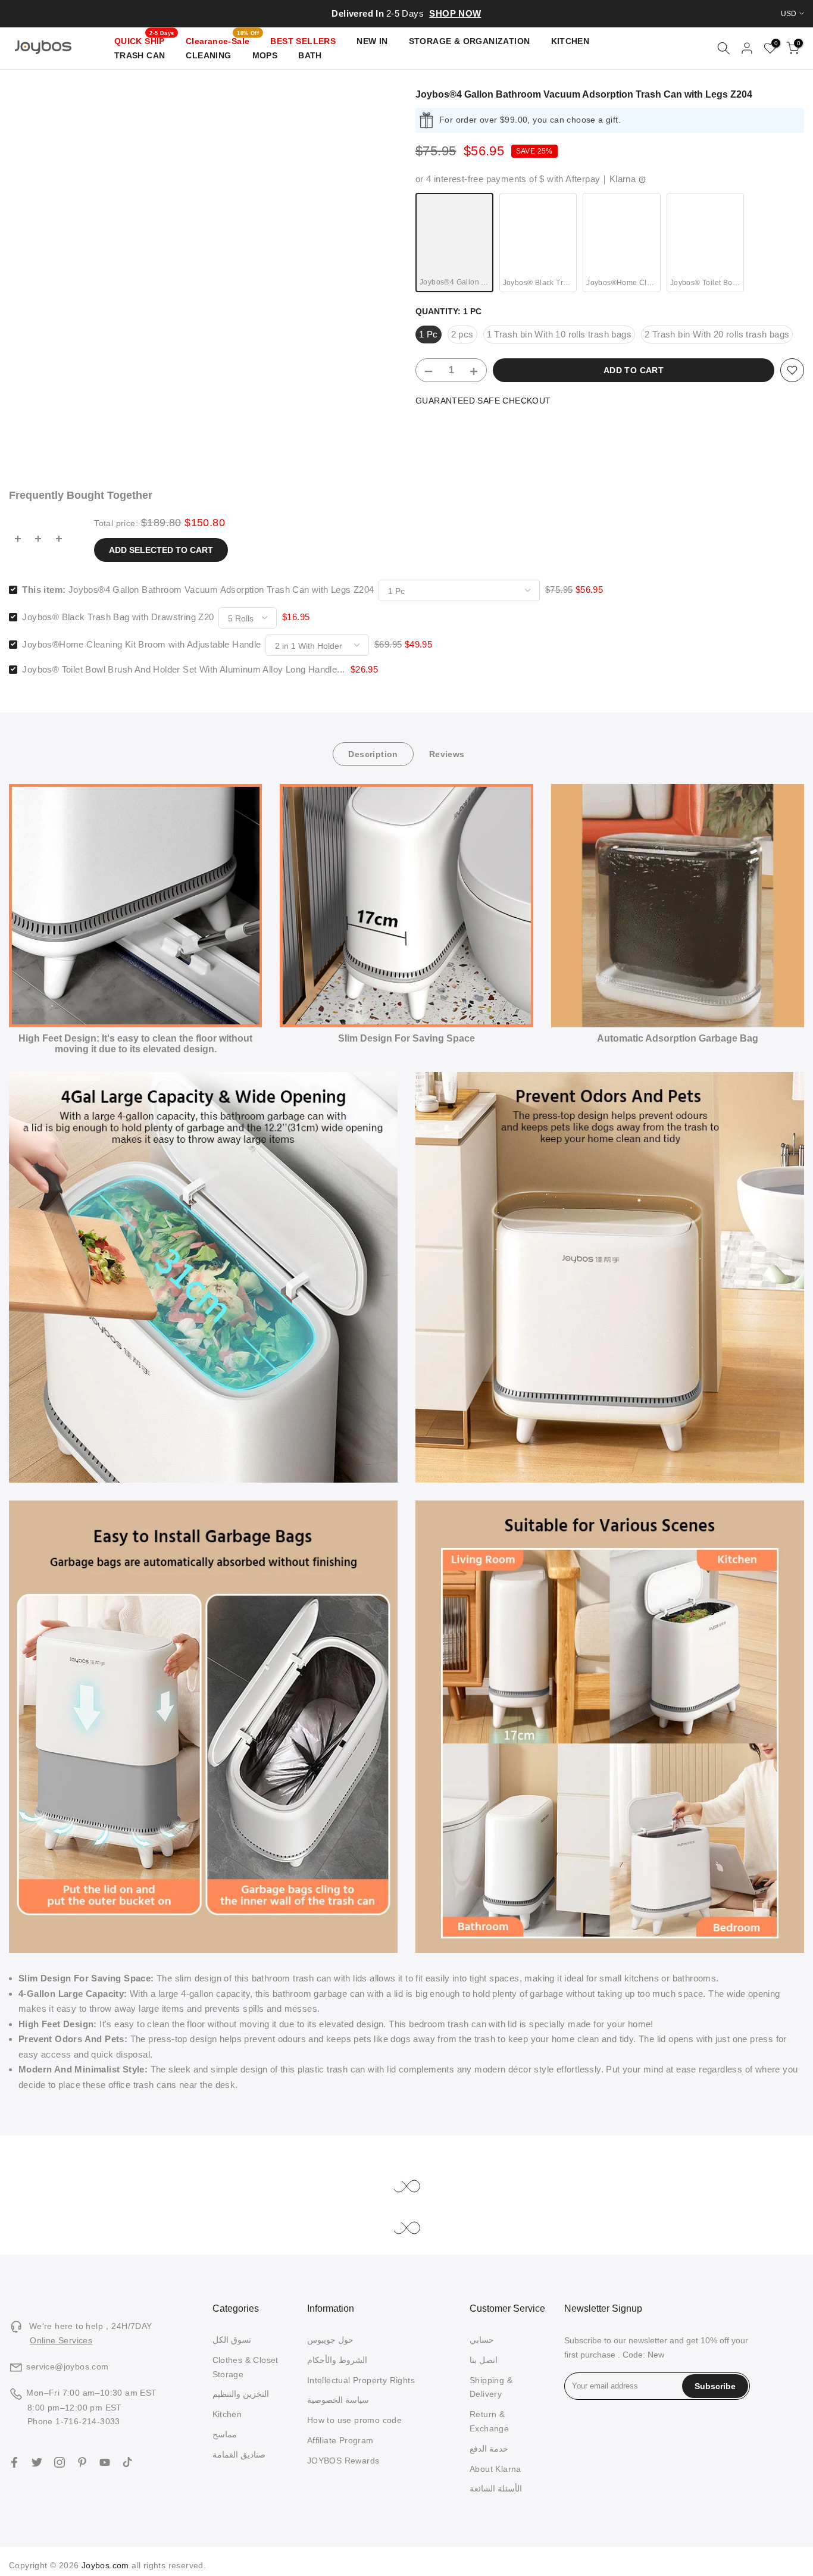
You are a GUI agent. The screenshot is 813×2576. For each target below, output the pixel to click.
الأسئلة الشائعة (496, 2489)
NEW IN (372, 41)
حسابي (482, 2340)
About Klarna (495, 2469)
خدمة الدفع (489, 2449)
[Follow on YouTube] (105, 2462)
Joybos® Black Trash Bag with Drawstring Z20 (118, 617)
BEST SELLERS (303, 41)
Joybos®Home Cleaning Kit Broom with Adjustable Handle (141, 644)
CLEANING (208, 55)
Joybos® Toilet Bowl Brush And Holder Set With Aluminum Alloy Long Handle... (183, 669)
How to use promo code (354, 2420)
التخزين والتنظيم (241, 2394)
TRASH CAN (140, 55)
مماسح (225, 2434)
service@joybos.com (67, 2366)
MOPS (265, 55)
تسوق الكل (232, 2340)
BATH (310, 55)
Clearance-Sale (222, 40)
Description (373, 754)
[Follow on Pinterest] (82, 2462)
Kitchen (227, 2414)
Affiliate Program (340, 2440)
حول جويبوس (330, 2340)
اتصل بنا (484, 2360)
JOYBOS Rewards (343, 2461)
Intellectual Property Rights (361, 2380)
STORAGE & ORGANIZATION (470, 41)
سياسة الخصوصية (338, 2400)
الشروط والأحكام (337, 2360)
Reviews (447, 754)
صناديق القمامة (239, 2455)
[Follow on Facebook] (14, 2462)
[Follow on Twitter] (37, 2462)
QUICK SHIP (144, 40)
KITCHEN (570, 41)
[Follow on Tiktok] (127, 2462)
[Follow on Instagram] (60, 2462)
